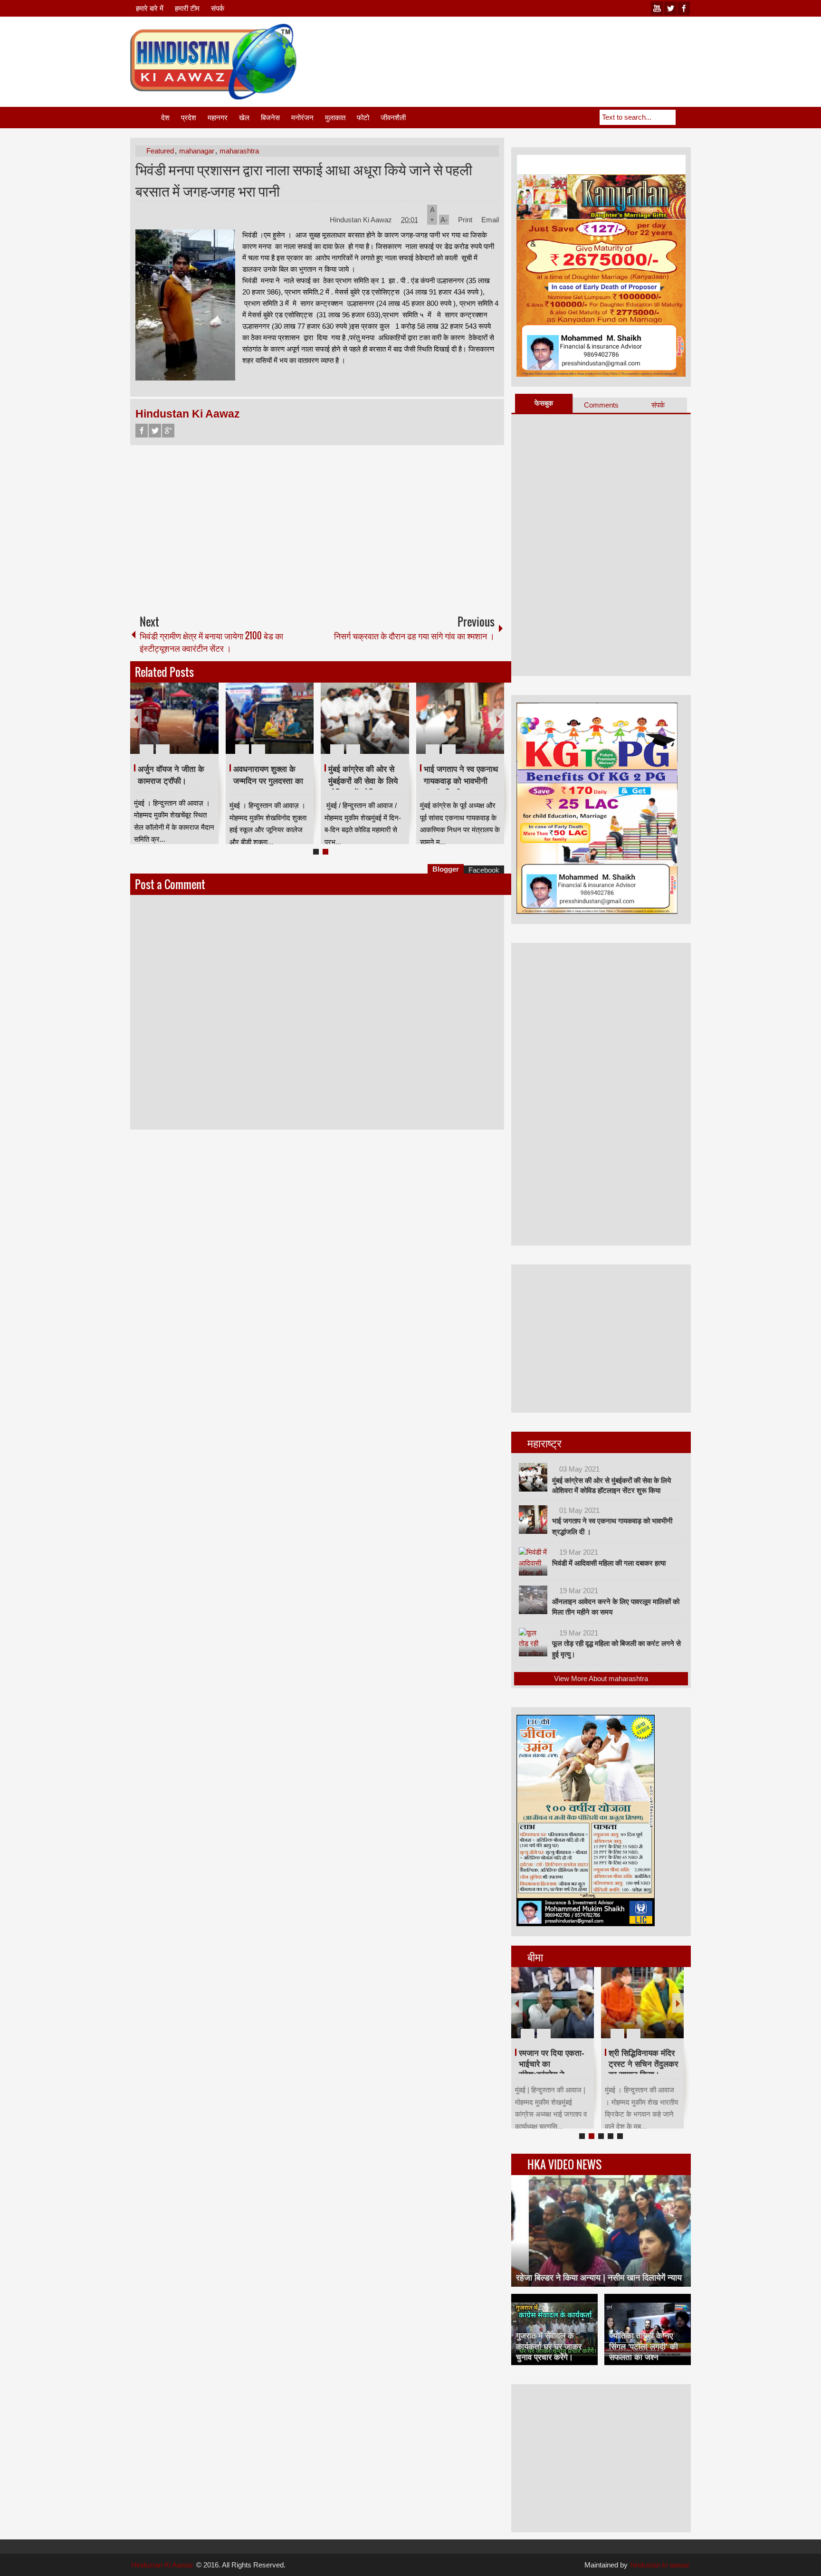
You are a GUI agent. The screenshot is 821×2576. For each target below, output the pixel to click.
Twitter (155, 431)
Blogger (446, 869)
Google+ (168, 431)
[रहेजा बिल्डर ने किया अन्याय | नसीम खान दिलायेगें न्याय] (601, 2231)
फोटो (363, 118)
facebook (684, 8)
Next (498, 718)
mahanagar (197, 151)
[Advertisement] (518, 47)
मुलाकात (335, 118)
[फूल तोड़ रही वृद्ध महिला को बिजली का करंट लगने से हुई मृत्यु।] (533, 1642)
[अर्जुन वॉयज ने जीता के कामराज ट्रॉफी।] (174, 718)
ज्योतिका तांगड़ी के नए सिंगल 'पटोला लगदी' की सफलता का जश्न (644, 2346)
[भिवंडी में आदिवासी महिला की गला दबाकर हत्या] (533, 1561)
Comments (601, 405)
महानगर (218, 118)
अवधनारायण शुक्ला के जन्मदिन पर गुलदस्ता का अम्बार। (268, 781)
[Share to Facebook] (183, 726)
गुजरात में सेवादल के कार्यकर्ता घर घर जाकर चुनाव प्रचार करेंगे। (549, 2346)
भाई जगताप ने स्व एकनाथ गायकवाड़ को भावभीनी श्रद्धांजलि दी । (461, 781)
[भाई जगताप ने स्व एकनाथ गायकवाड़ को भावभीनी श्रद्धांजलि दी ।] (460, 718)
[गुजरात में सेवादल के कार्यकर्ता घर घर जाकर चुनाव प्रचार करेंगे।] (554, 2329)
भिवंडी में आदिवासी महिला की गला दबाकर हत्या (609, 1563)
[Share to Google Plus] (208, 726)
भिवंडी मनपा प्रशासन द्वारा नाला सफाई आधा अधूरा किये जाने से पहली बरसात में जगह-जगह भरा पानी (304, 180)
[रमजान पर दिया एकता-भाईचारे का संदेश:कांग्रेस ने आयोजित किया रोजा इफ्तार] (553, 2003)
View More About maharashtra (601, 1678)
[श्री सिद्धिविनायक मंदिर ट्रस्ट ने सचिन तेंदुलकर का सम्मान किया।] (642, 2003)
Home (145, 118)
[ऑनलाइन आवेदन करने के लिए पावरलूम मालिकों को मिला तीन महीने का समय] (533, 1600)
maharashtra (239, 151)
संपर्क (218, 8)
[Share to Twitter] (195, 726)
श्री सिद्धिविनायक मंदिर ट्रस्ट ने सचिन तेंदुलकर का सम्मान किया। (643, 2064)
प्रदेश (189, 118)
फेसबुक (544, 403)
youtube (657, 8)
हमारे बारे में (150, 8)
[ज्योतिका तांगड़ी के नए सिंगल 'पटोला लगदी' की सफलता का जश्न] (648, 2329)
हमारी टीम (187, 8)
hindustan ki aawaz (660, 2565)
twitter (670, 8)
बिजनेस (270, 118)
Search (683, 117)
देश (165, 118)
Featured (160, 151)
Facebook (142, 431)
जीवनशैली (393, 118)
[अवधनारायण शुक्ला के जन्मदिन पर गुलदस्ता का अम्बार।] (270, 718)
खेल (244, 118)
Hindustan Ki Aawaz (362, 220)
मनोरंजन (302, 118)
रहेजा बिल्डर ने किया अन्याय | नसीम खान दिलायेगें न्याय (599, 2278)
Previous (136, 718)
